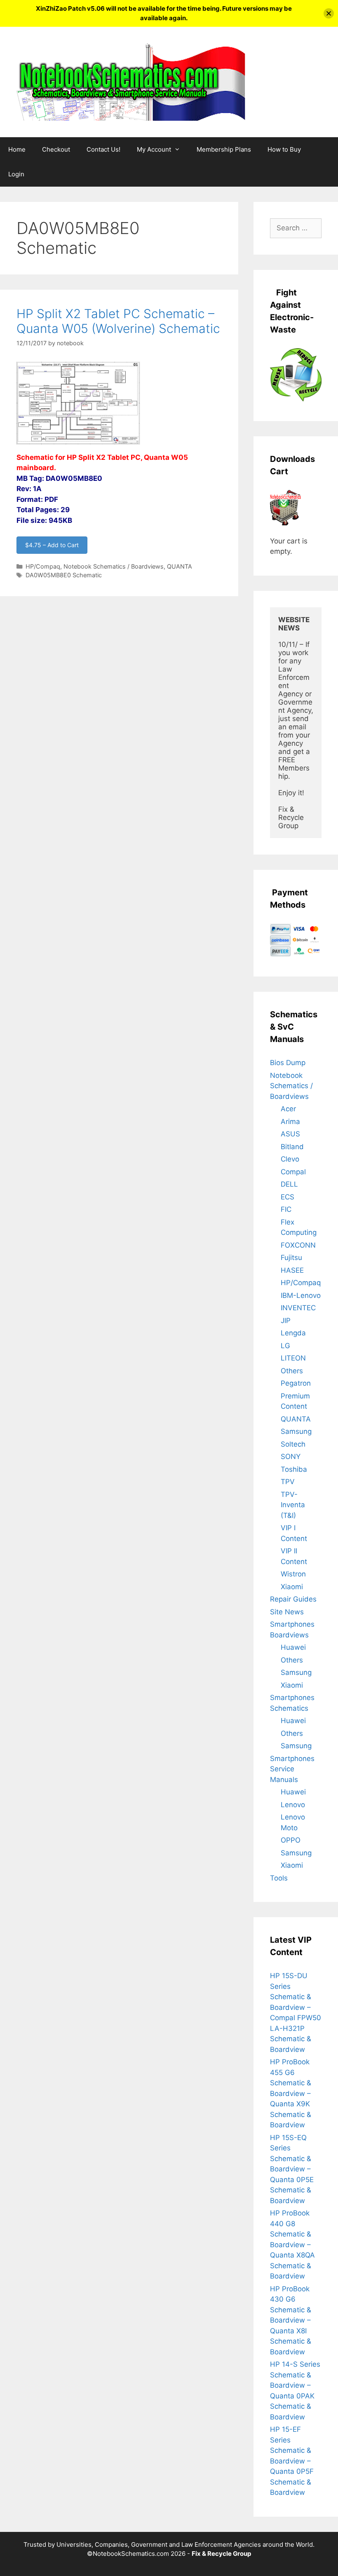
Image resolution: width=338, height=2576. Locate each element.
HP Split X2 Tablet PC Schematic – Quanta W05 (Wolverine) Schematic (118, 321)
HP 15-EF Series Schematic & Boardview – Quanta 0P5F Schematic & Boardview (292, 2461)
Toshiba (294, 1469)
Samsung (296, 1431)
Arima (290, 1122)
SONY (291, 1457)
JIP (286, 1321)
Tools (279, 1878)
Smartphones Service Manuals (292, 1769)
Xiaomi (292, 1587)
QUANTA (180, 566)
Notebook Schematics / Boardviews (114, 566)
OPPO (291, 1840)
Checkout (56, 149)
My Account (154, 149)
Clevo (290, 1159)
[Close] (329, 13)
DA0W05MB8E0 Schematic (64, 575)
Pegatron (296, 1383)
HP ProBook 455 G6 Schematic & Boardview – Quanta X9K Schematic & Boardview (291, 2093)
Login (16, 174)
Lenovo (293, 1805)
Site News (287, 1612)
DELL (289, 1184)
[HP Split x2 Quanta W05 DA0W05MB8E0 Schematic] (78, 447)
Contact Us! (103, 149)
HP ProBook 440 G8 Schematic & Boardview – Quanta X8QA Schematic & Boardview (292, 2245)
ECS (288, 1197)
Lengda (293, 1333)
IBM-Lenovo (301, 1295)
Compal (293, 1172)
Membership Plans (224, 149)
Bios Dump (288, 1063)
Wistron (293, 1574)
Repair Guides (293, 1599)
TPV (288, 1482)
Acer (288, 1109)
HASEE (292, 1270)
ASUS (290, 1134)
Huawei (293, 1647)
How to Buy (284, 149)
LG (285, 1346)
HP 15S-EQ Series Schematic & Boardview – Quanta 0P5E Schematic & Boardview (292, 2169)
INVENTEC (298, 1308)
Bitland (292, 1147)
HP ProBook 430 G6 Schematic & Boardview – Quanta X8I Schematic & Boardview (291, 2320)
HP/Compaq (43, 566)
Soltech (293, 1444)
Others (292, 1371)
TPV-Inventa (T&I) (293, 1505)
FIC (286, 1209)
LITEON (293, 1358)
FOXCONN (298, 1245)
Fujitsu (291, 1258)
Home (17, 149)
